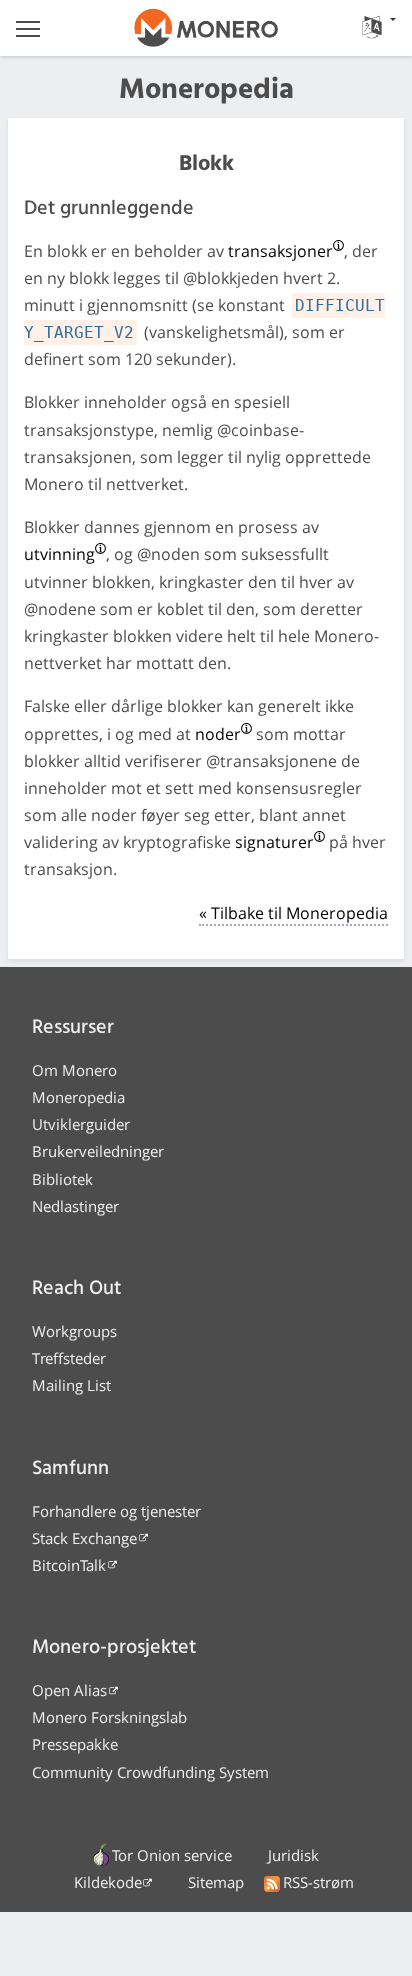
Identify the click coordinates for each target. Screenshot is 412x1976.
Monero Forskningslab (109, 1717)
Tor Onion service (172, 1855)
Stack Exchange (84, 1538)
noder (218, 734)
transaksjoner (280, 251)
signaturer (274, 842)
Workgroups (74, 1331)
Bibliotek (62, 1179)
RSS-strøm (318, 1882)
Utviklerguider (81, 1124)
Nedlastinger (75, 1206)
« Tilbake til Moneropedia (293, 913)
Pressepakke (75, 1744)
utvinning (59, 554)
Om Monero (74, 1070)
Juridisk (293, 1855)
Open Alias (69, 1690)
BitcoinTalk (69, 1565)
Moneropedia (78, 1097)
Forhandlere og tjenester (116, 1511)
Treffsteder (69, 1358)
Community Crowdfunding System (150, 1772)
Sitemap (216, 1882)
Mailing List (71, 1385)
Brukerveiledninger (98, 1151)
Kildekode (108, 1882)
